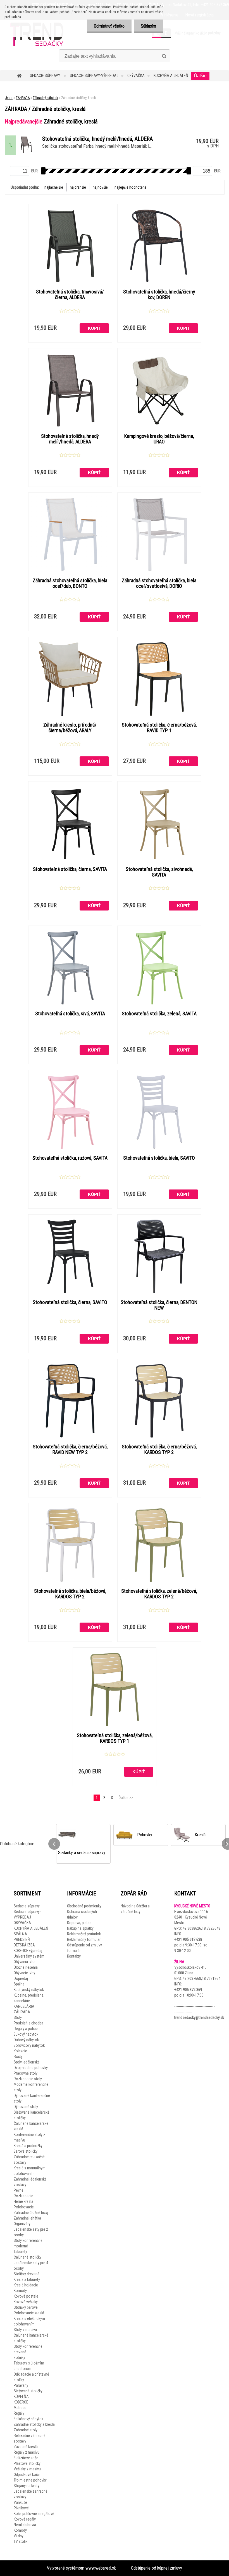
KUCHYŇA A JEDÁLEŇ (171, 76)
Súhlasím (148, 26)
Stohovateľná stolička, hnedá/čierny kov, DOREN (159, 295)
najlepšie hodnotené (131, 187)
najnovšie (100, 187)
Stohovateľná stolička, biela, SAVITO (159, 1158)
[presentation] (54, 1844)
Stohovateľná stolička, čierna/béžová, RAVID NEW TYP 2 (70, 1450)
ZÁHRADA (23, 98)
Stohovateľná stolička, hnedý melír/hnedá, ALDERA (70, 439)
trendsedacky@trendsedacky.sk (199, 2017)
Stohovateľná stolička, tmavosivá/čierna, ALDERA (70, 295)
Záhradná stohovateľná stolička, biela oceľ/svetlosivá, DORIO (159, 583)
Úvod (9, 98)
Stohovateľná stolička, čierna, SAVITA (70, 869)
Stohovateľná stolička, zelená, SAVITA (159, 1014)
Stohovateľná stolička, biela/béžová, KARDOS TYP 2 (70, 1594)
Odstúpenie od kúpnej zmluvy (157, 2568)
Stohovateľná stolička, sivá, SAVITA (70, 1014)
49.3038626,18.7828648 (201, 1928)
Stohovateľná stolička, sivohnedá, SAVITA (159, 872)
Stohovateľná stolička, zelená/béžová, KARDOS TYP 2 (159, 1594)
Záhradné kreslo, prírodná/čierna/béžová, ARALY (70, 728)
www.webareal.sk (101, 2568)
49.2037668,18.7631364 (201, 1978)
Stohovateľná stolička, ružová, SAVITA (70, 1158)
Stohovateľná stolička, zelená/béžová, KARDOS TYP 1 (115, 1738)
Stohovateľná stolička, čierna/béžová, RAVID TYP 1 (159, 728)
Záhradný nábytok (45, 98)
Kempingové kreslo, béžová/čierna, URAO (159, 439)
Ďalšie (200, 76)
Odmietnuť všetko (109, 26)
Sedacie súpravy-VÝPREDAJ (94, 76)
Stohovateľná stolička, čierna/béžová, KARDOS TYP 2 (159, 1450)
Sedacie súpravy (45, 76)
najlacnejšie (54, 187)
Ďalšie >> (126, 1798)
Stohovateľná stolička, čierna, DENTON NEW (159, 1305)
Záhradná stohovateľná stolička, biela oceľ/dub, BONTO (70, 583)
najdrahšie (78, 187)
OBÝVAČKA (136, 76)
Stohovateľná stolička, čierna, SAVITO (70, 1302)
